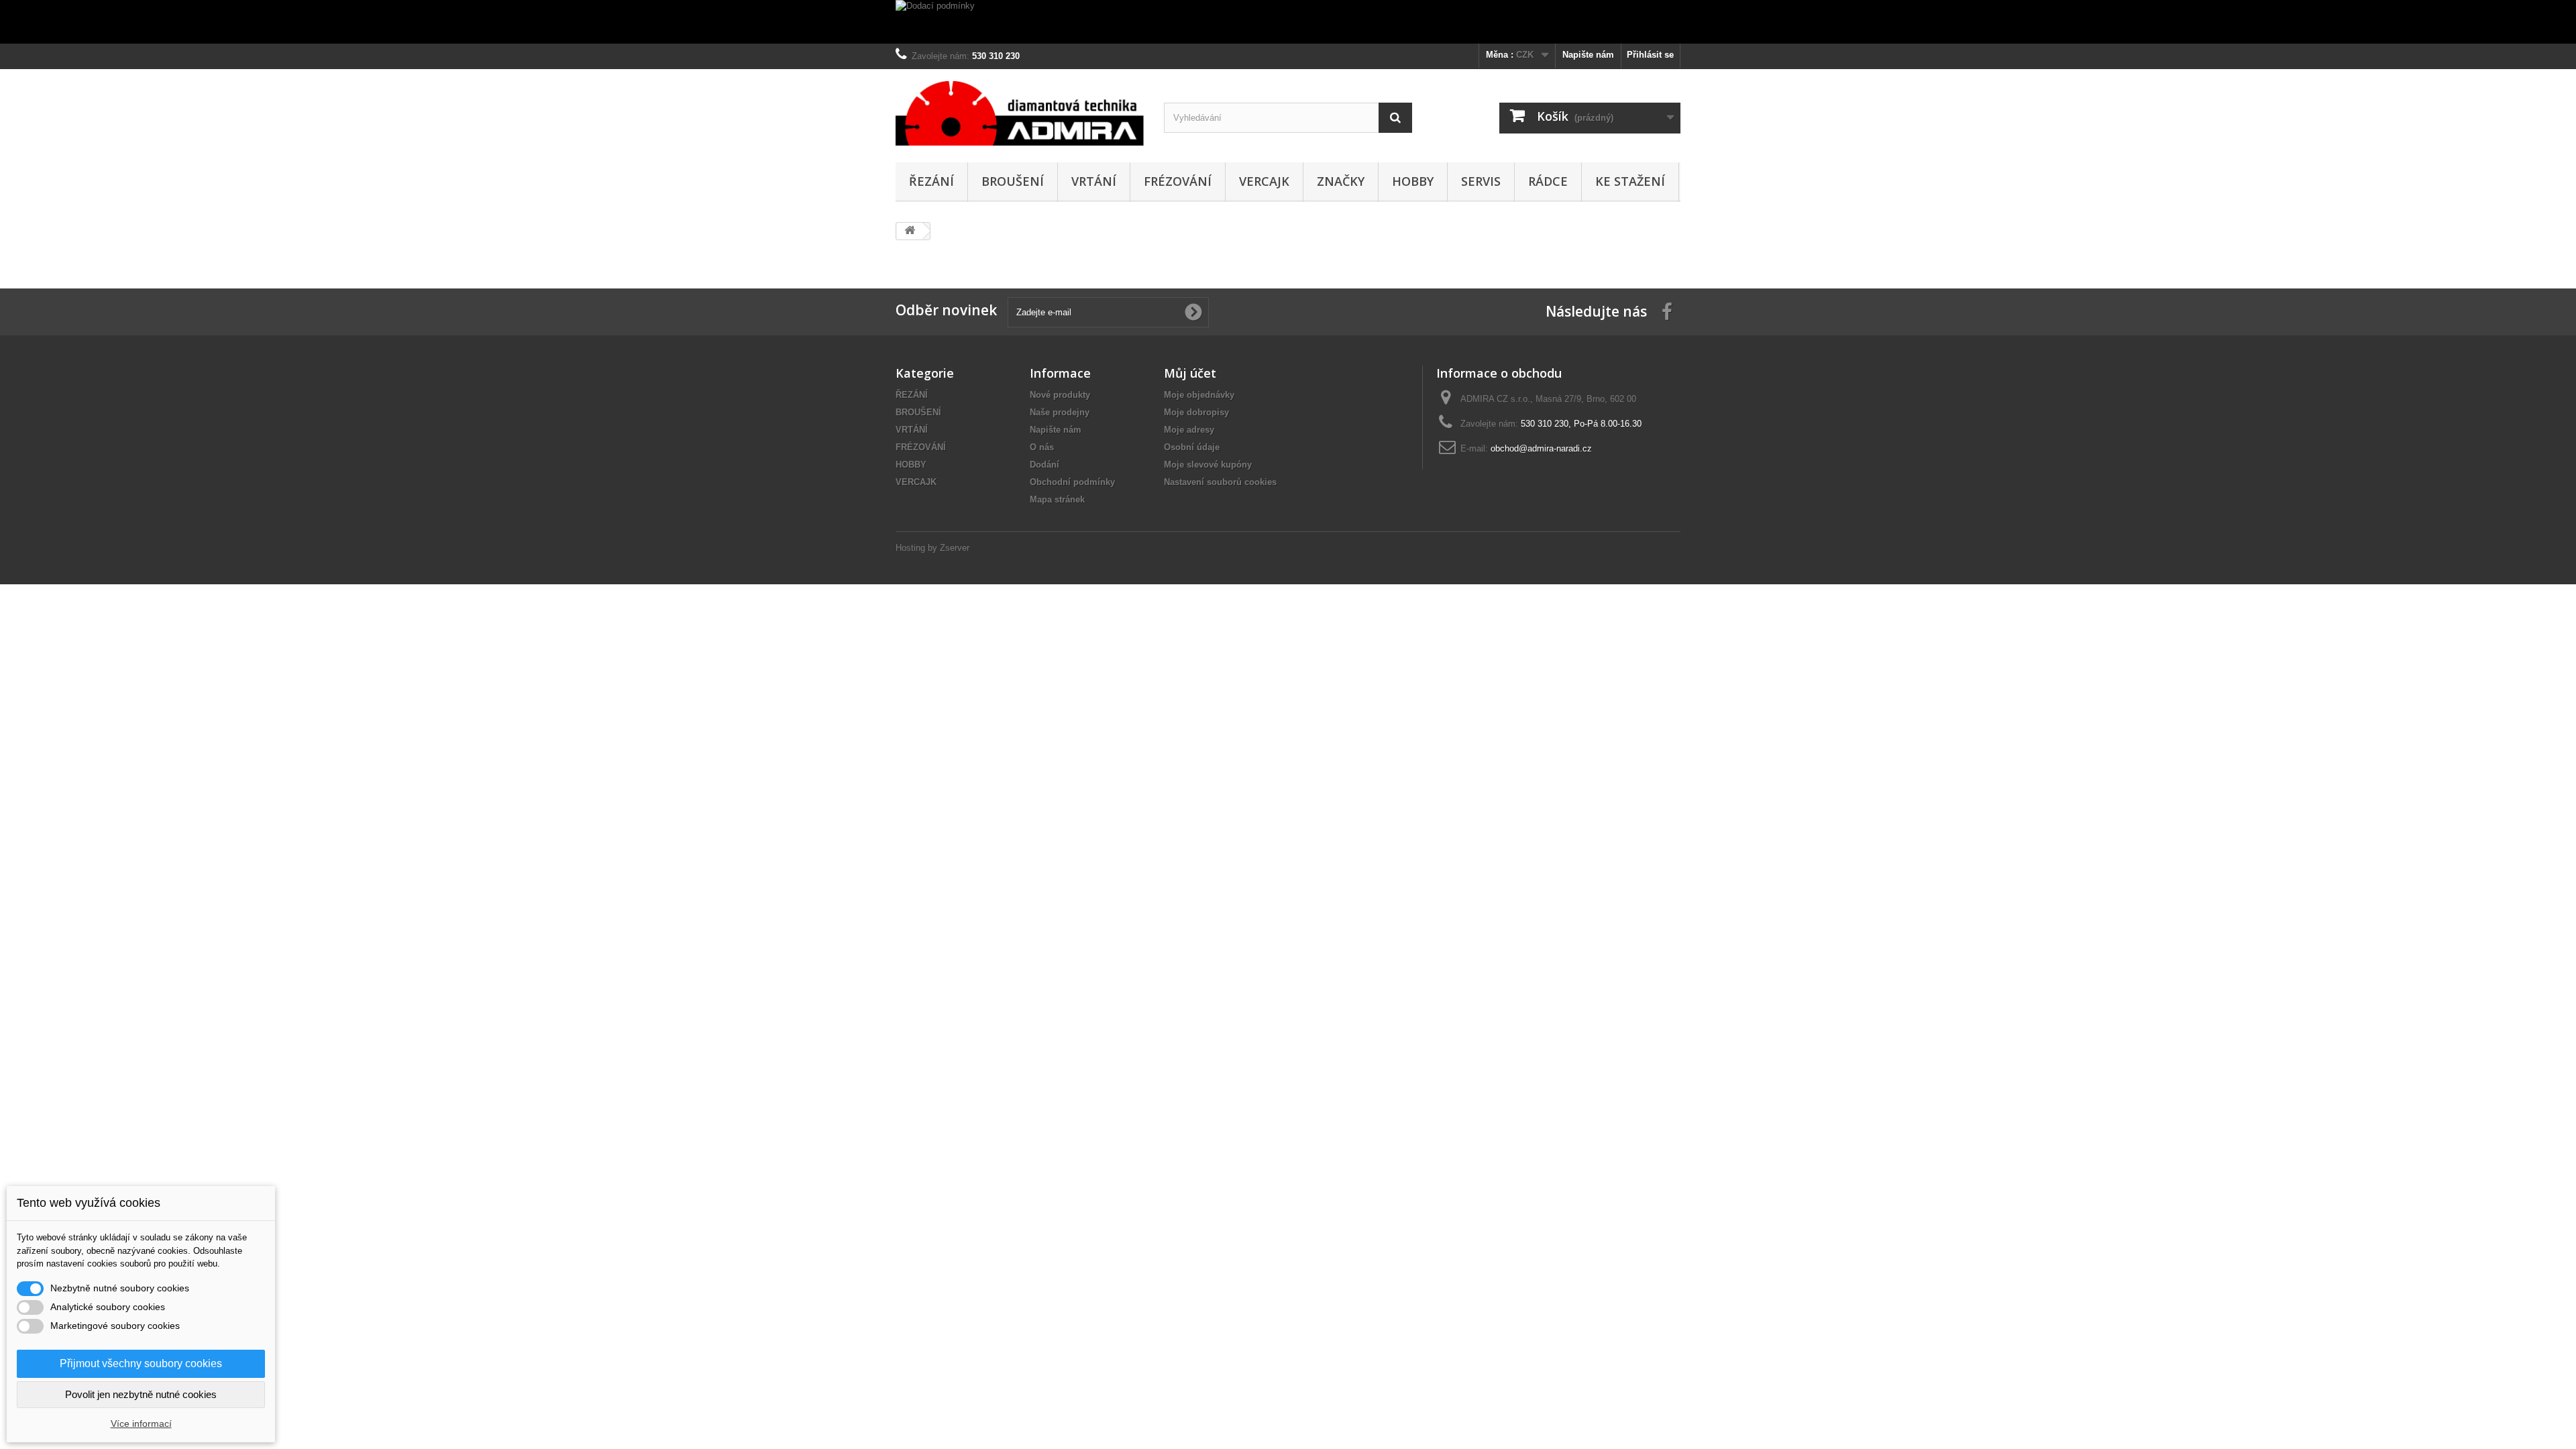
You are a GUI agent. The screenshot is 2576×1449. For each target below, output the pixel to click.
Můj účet (1190, 373)
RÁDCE (1548, 181)
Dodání (1044, 465)
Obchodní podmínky (1072, 482)
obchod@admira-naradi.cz (1541, 448)
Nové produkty (1060, 395)
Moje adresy (1189, 430)
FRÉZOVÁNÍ (1178, 181)
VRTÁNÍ (1094, 181)
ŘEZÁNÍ (931, 181)
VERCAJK (1264, 181)
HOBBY (1413, 181)
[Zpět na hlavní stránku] (910, 231)
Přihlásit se (1650, 55)
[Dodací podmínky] (1288, 22)
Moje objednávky (1199, 395)
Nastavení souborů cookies (1220, 482)
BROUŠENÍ (1013, 181)
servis (1481, 181)
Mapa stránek (1057, 499)
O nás (1042, 447)
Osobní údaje (1192, 447)
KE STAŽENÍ (1630, 181)
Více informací (141, 1424)
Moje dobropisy (1196, 412)
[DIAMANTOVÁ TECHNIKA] (1020, 112)
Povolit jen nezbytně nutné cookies (141, 1394)
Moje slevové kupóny (1208, 465)
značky (1341, 181)
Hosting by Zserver (932, 548)
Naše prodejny (1060, 412)
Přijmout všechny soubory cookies (141, 1363)
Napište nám (1588, 55)
